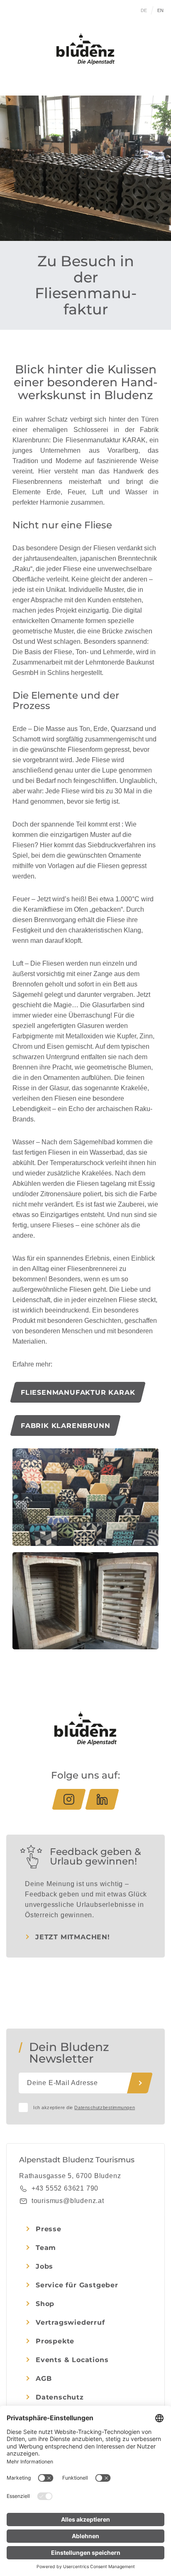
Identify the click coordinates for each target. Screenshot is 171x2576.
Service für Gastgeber (77, 2285)
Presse (49, 2229)
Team (46, 2248)
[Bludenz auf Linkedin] (102, 1799)
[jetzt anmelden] (140, 2083)
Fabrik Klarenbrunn (65, 1426)
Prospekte (55, 2341)
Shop (45, 2304)
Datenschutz (60, 2397)
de (144, 10)
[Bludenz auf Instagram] (69, 1799)
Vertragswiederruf (70, 2322)
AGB (44, 2379)
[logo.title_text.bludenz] (85, 49)
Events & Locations (72, 2360)
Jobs (44, 2266)
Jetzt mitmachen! (73, 1937)
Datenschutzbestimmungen (105, 2107)
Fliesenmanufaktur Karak (78, 1392)
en (161, 10)
